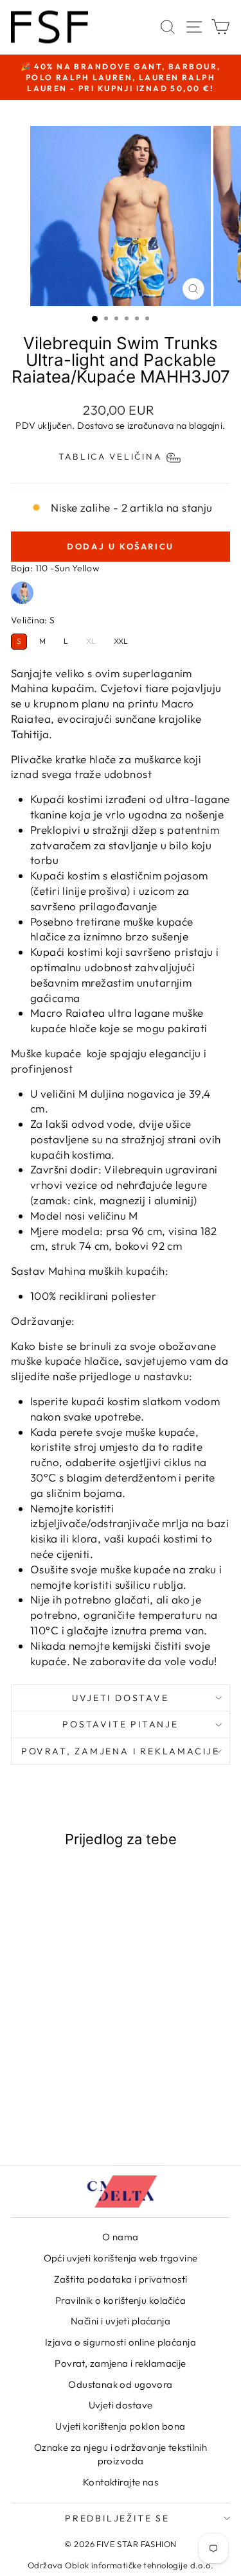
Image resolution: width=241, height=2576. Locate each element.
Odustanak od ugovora (121, 2384)
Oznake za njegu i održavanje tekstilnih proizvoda (121, 2454)
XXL (121, 641)
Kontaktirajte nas (121, 2482)
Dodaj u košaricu (52, 2103)
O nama (121, 2237)
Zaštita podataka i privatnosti (121, 2279)
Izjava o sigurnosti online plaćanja (121, 2342)
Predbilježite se (117, 2518)
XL (91, 641)
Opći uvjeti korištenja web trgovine (121, 2258)
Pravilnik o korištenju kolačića (121, 2300)
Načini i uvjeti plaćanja (121, 2321)
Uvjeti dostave (120, 1698)
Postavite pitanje (121, 1724)
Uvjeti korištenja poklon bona (120, 2426)
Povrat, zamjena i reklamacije (121, 1751)
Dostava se (101, 426)
